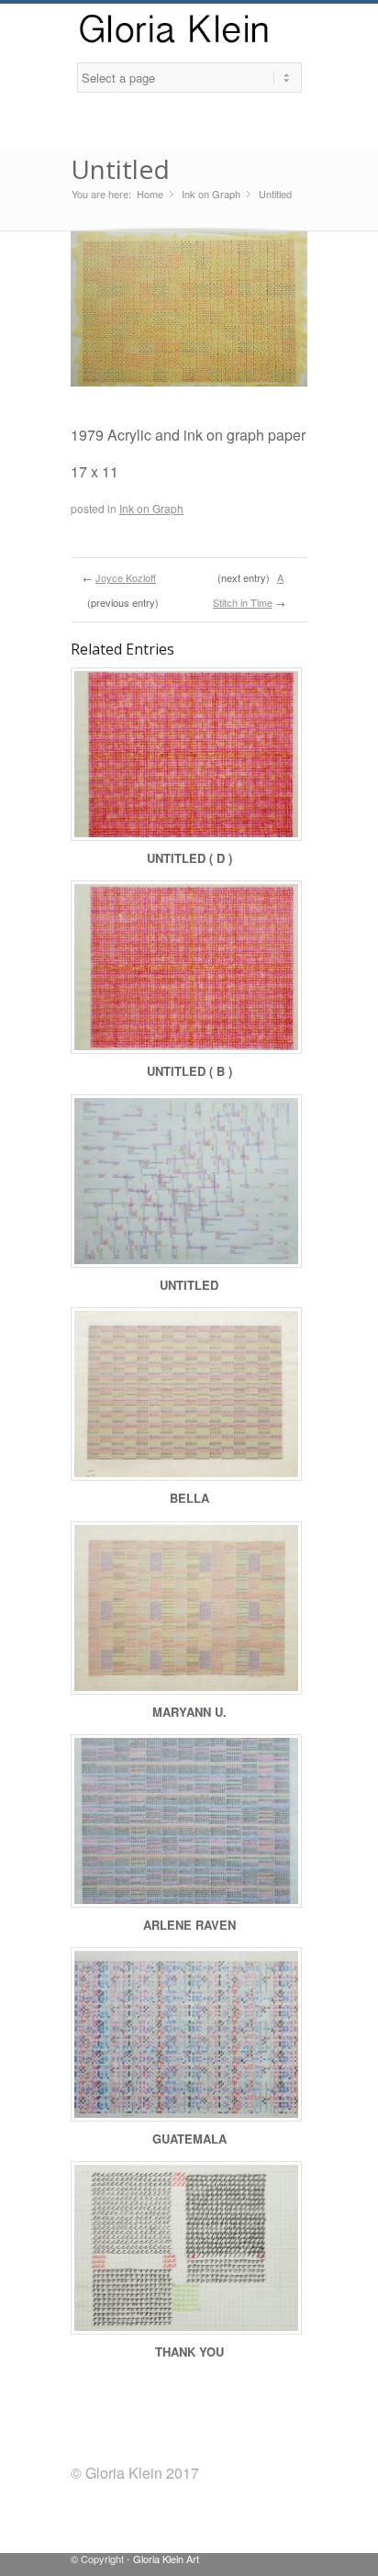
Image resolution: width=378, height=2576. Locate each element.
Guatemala (189, 2139)
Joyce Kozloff (126, 577)
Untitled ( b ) (189, 1071)
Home (150, 194)
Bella (189, 1498)
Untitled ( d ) (189, 858)
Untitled (120, 169)
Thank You (189, 2352)
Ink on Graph (211, 194)
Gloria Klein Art (166, 2559)
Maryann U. (189, 1712)
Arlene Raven (189, 1925)
